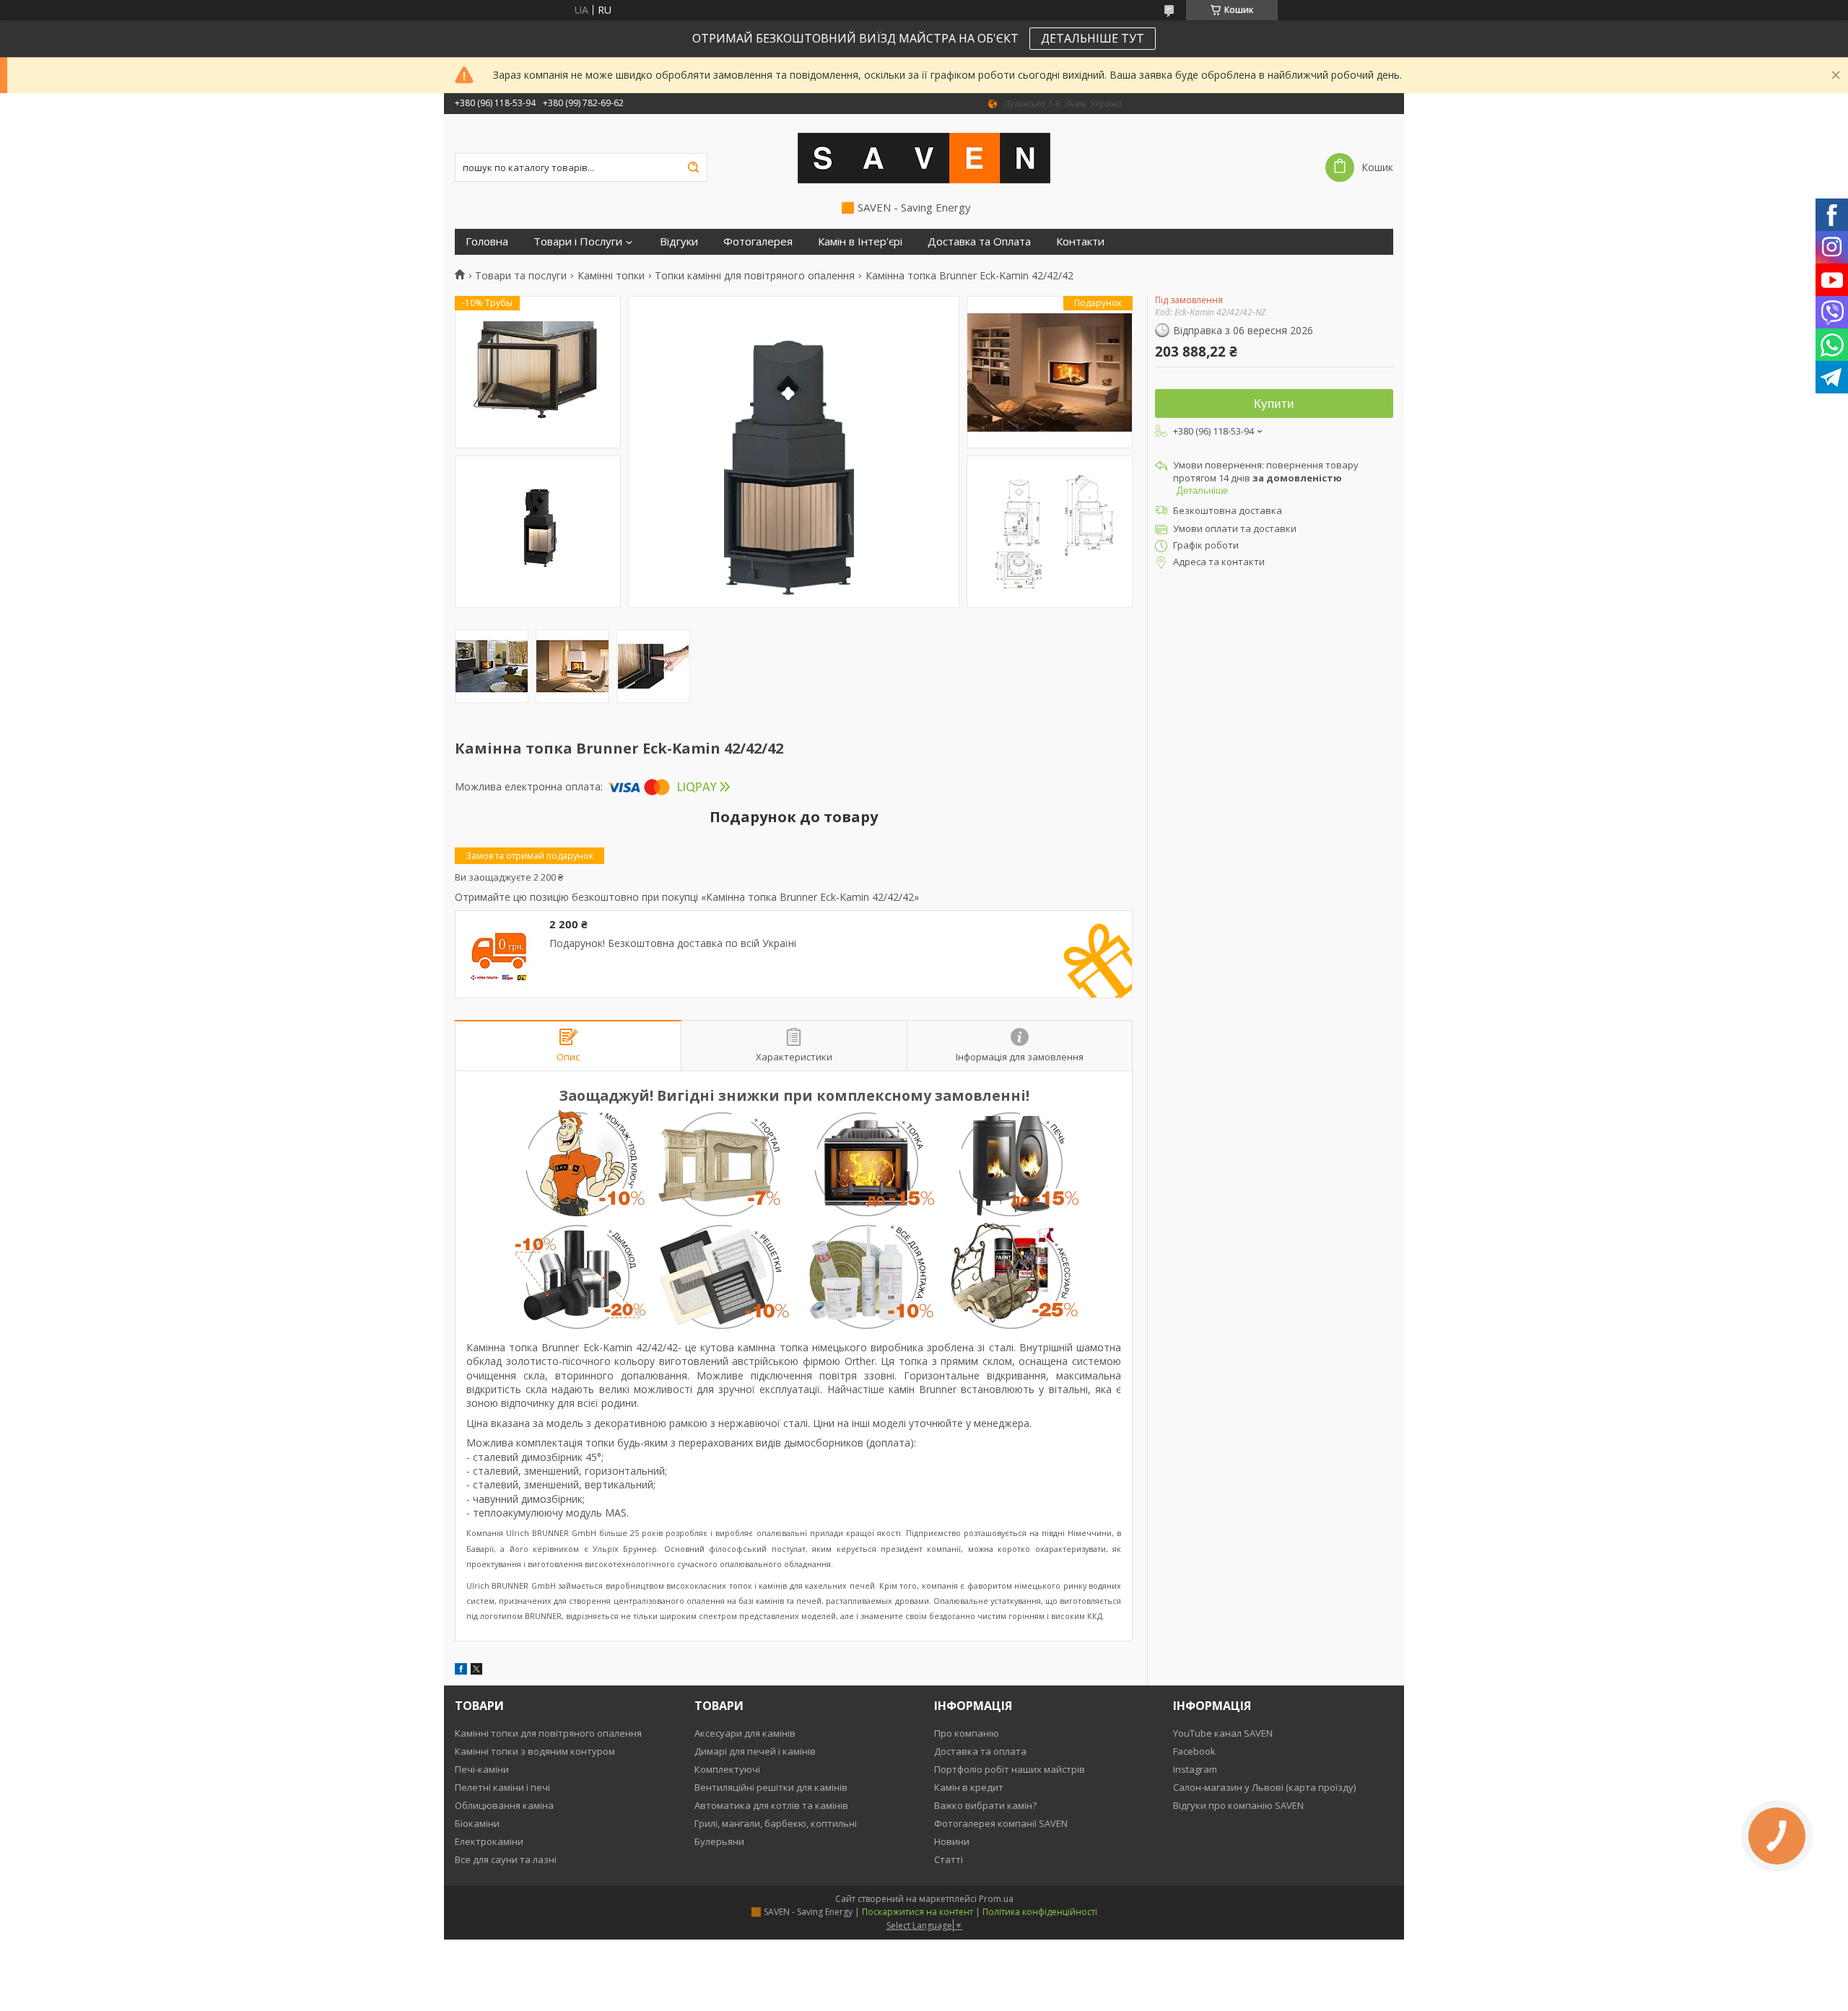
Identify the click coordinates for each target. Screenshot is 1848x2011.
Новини (952, 1841)
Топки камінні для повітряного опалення (755, 276)
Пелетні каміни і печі (502, 1787)
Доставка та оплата (980, 1751)
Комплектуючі (727, 1769)
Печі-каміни (482, 1769)
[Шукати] (693, 167)
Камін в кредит (969, 1787)
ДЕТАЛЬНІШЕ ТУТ (1093, 38)
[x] (476, 1671)
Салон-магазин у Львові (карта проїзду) (1264, 1787)
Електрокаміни (489, 1841)
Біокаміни (477, 1823)
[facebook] (461, 1671)
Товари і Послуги (578, 241)
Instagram (1195, 1769)
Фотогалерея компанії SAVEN (1001, 1823)
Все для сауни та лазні (506, 1859)
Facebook (1194, 1751)
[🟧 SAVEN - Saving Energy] (924, 157)
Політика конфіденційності (1040, 1912)
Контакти (1080, 241)
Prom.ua (996, 1899)
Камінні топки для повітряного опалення (548, 1733)
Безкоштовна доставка (1228, 510)
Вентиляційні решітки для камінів (771, 1787)
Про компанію (967, 1733)
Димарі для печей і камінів (755, 1751)
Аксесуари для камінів (745, 1733)
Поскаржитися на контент (918, 1912)
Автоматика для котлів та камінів (771, 1805)
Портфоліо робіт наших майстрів (1010, 1769)
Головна (487, 241)
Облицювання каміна (504, 1805)
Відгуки (679, 241)
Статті (949, 1859)
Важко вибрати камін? (985, 1805)
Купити (1274, 404)
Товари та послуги (521, 276)
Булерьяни (719, 1841)
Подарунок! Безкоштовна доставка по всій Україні (673, 943)
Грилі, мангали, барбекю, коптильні (776, 1823)
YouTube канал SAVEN (1223, 1733)
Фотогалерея (758, 241)
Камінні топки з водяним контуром (535, 1751)
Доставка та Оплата (979, 241)
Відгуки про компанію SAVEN (1238, 1805)
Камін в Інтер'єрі (860, 241)
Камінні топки (611, 276)
